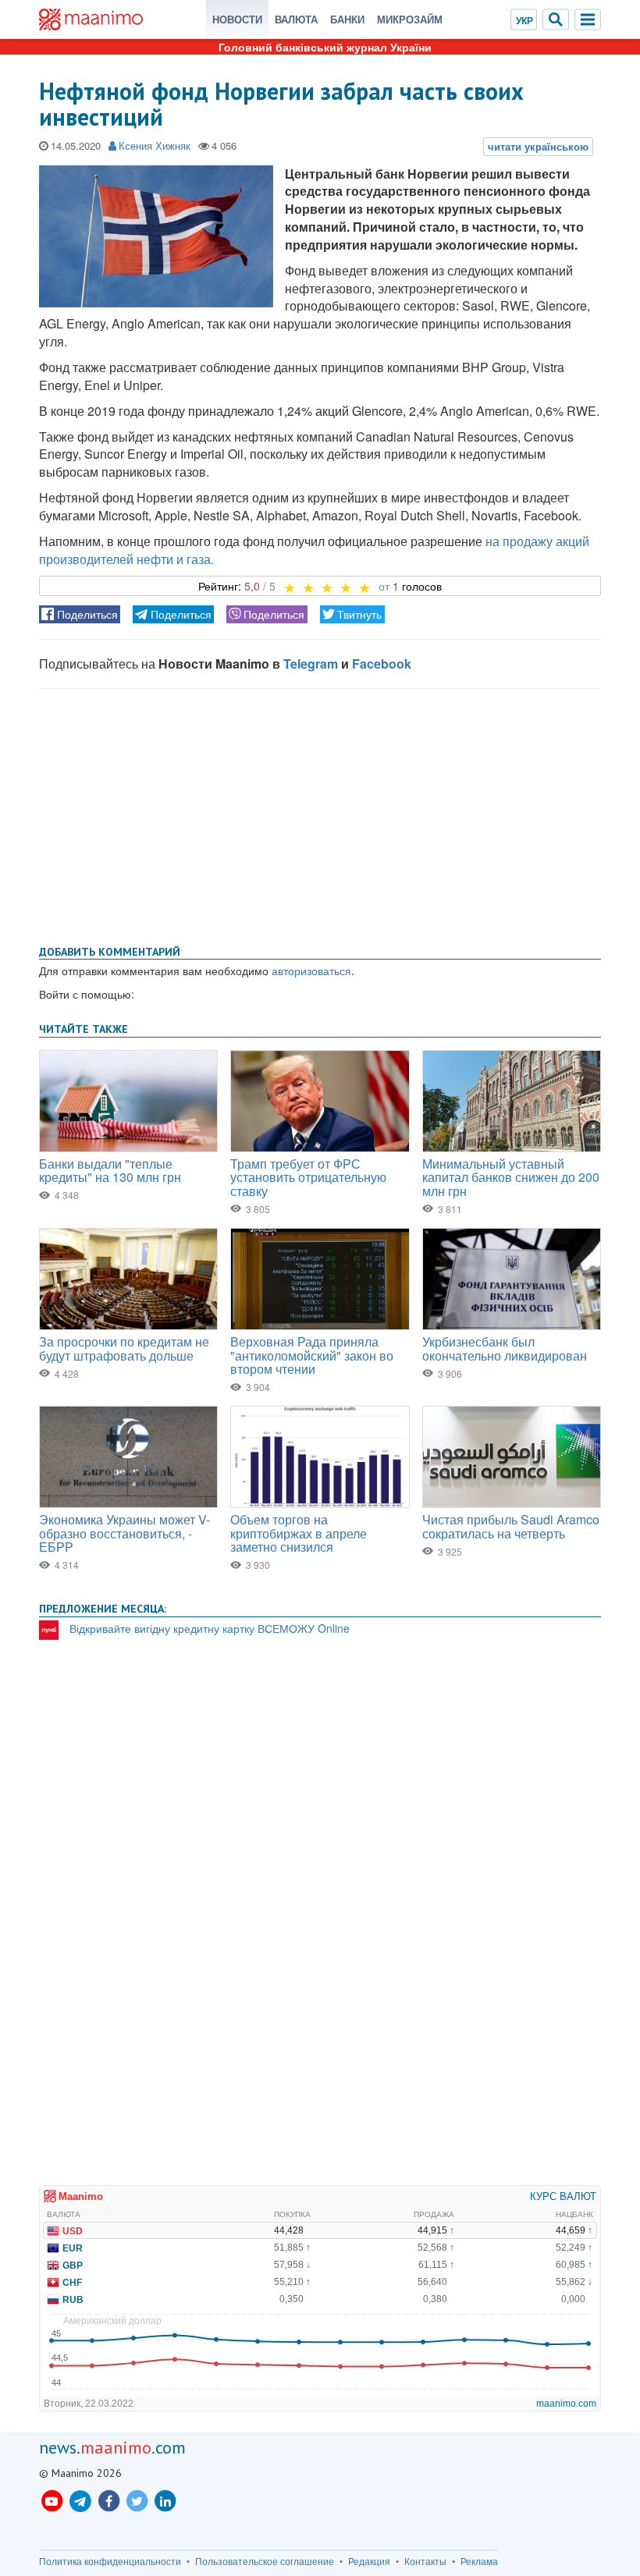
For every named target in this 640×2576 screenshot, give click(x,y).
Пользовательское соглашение (265, 2561)
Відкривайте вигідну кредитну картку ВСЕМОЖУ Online (210, 1628)
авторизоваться (311, 970)
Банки (347, 19)
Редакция (369, 2561)
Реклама (479, 2561)
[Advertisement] (320, 814)
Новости (237, 19)
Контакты (425, 2561)
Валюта (296, 19)
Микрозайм (410, 19)
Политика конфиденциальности (110, 2561)
